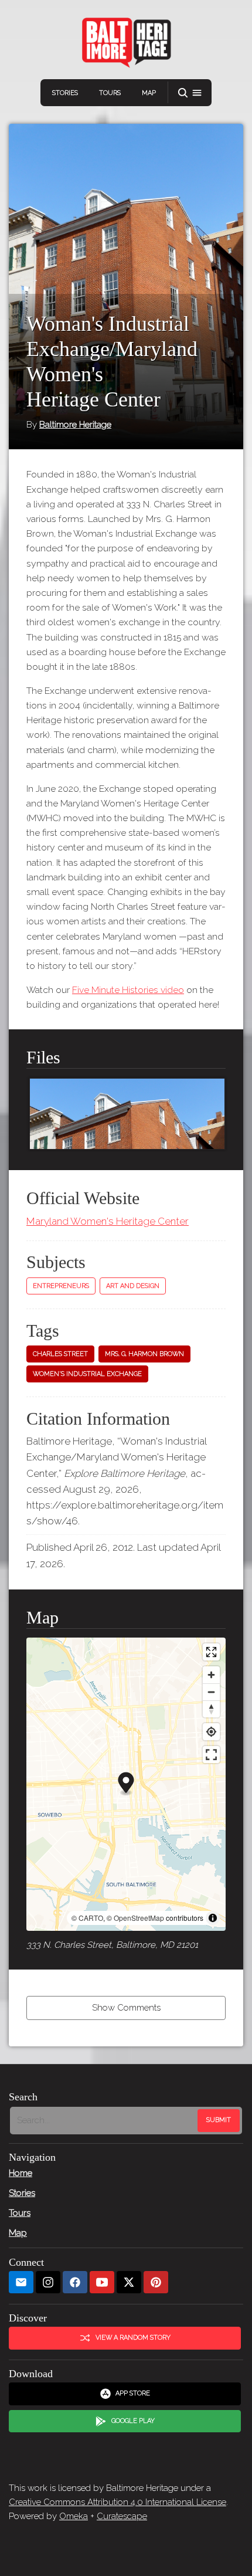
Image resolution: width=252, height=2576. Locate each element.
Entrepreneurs (61, 1286)
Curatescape (122, 2516)
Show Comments (126, 2008)
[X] (129, 2282)
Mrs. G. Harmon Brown (144, 1354)
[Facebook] (75, 2282)
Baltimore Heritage (75, 425)
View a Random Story (133, 2338)
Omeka (74, 2516)
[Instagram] (48, 2282)
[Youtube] (102, 2282)
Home (21, 2173)
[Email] (21, 2282)
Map (149, 93)
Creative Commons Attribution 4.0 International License (118, 2502)
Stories (65, 93)
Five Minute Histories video (128, 990)
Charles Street (60, 1354)
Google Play (133, 2421)
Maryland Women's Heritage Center (108, 1221)
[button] (190, 93)
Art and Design (133, 1286)
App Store (133, 2393)
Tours (110, 93)
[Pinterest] (156, 2282)
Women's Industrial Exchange (87, 1374)
